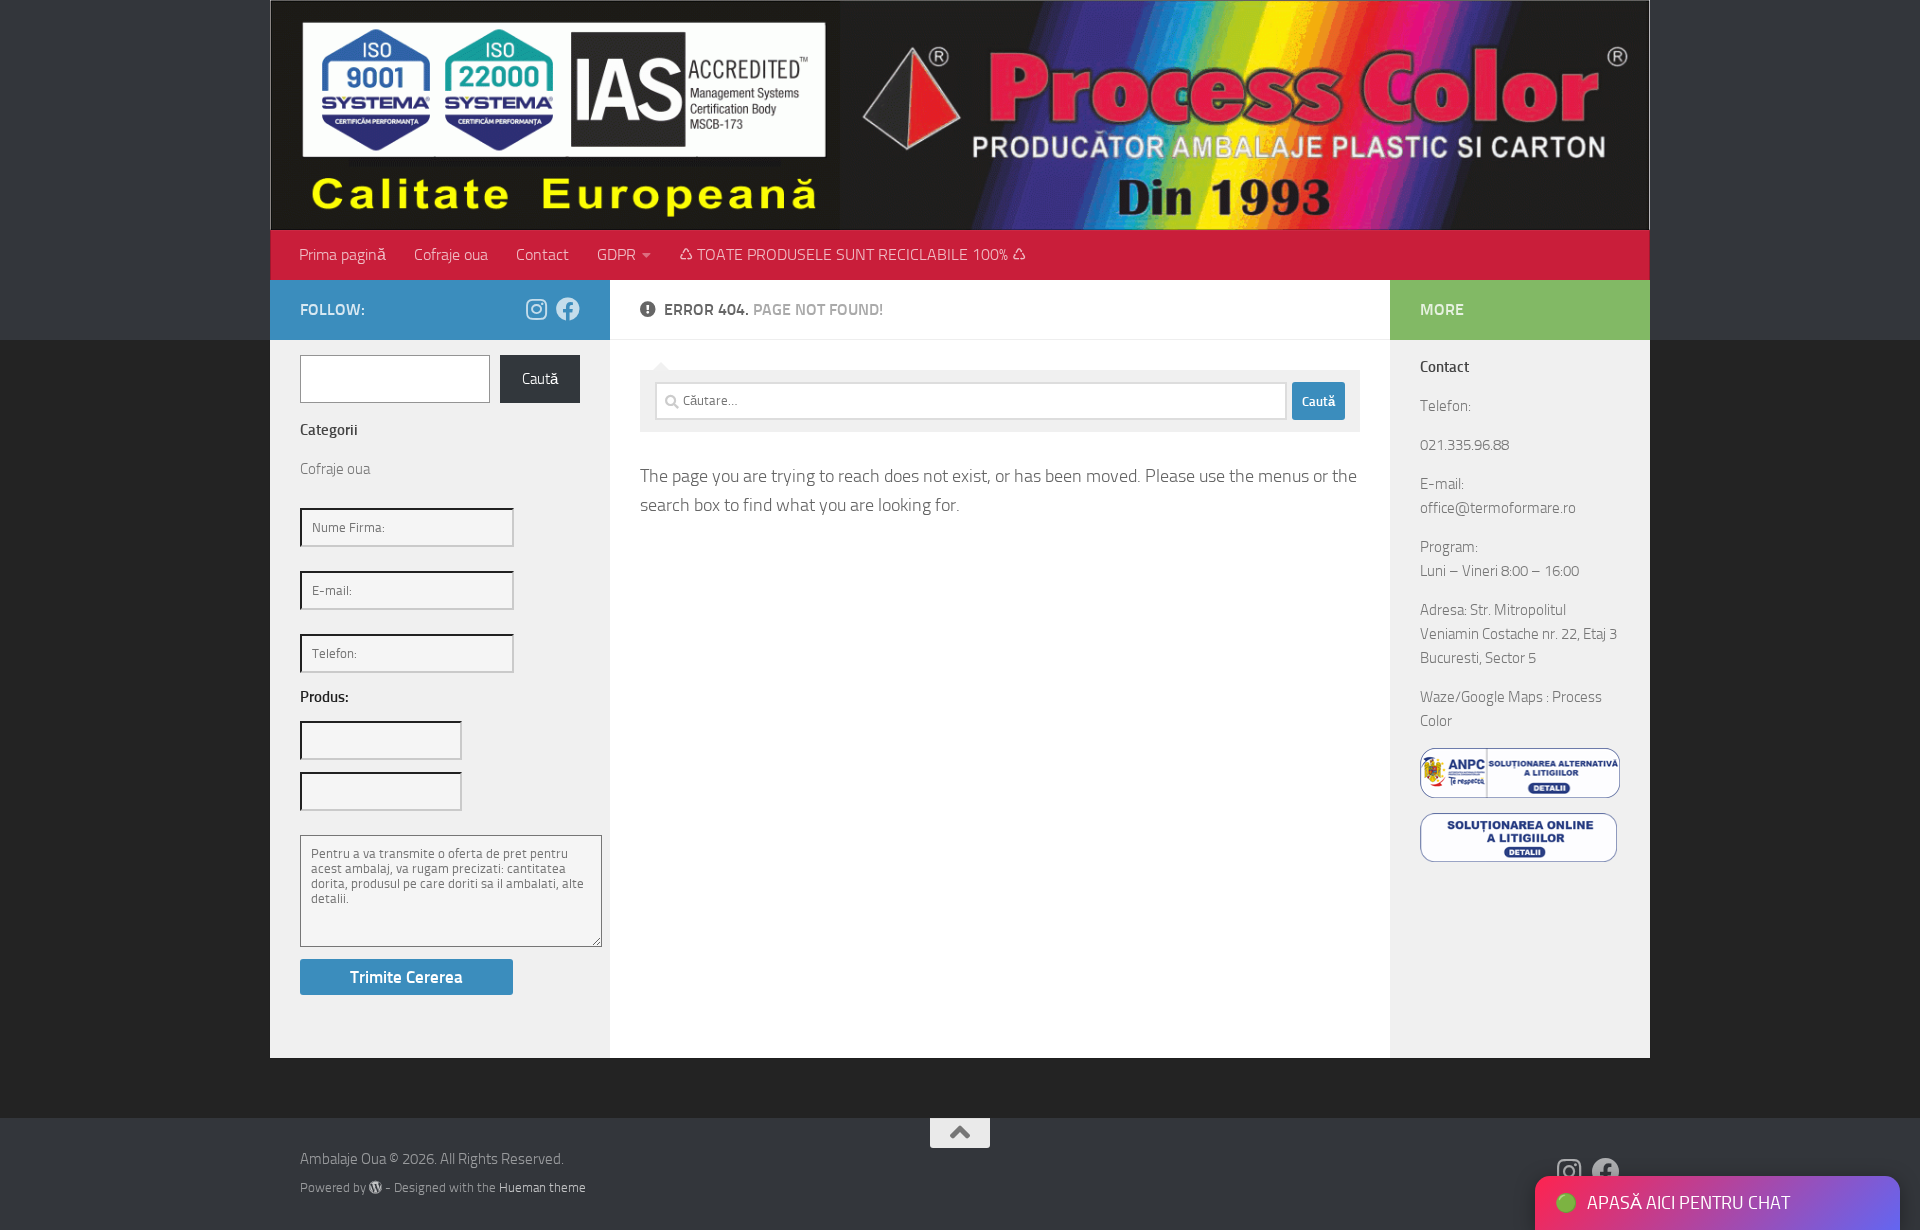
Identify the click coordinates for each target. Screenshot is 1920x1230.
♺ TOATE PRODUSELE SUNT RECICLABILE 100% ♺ (852, 254)
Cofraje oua (451, 254)
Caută (540, 379)
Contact (542, 254)
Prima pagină (342, 254)
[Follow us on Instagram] (536, 309)
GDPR (616, 254)
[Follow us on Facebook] (568, 309)
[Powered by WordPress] (375, 1187)
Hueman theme (542, 1187)
